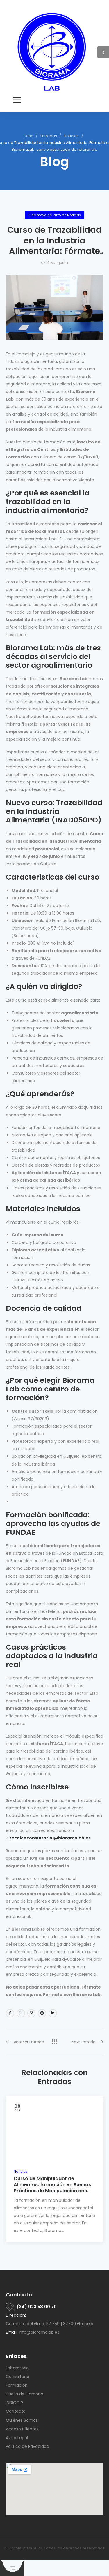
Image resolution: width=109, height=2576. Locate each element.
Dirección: (16, 2315)
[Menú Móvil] (17, 100)
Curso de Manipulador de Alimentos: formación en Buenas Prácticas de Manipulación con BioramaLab (52, 2188)
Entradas (49, 136)
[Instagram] (42, 2013)
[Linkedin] (53, 2013)
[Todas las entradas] (54, 2042)
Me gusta (58, 263)
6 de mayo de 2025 (45, 215)
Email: (12, 2332)
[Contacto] (11, 2307)
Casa (28, 136)
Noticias (71, 136)
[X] (21, 2013)
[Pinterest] (32, 2013)
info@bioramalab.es (39, 2332)
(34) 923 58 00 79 (37, 2307)
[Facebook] (10, 2013)
